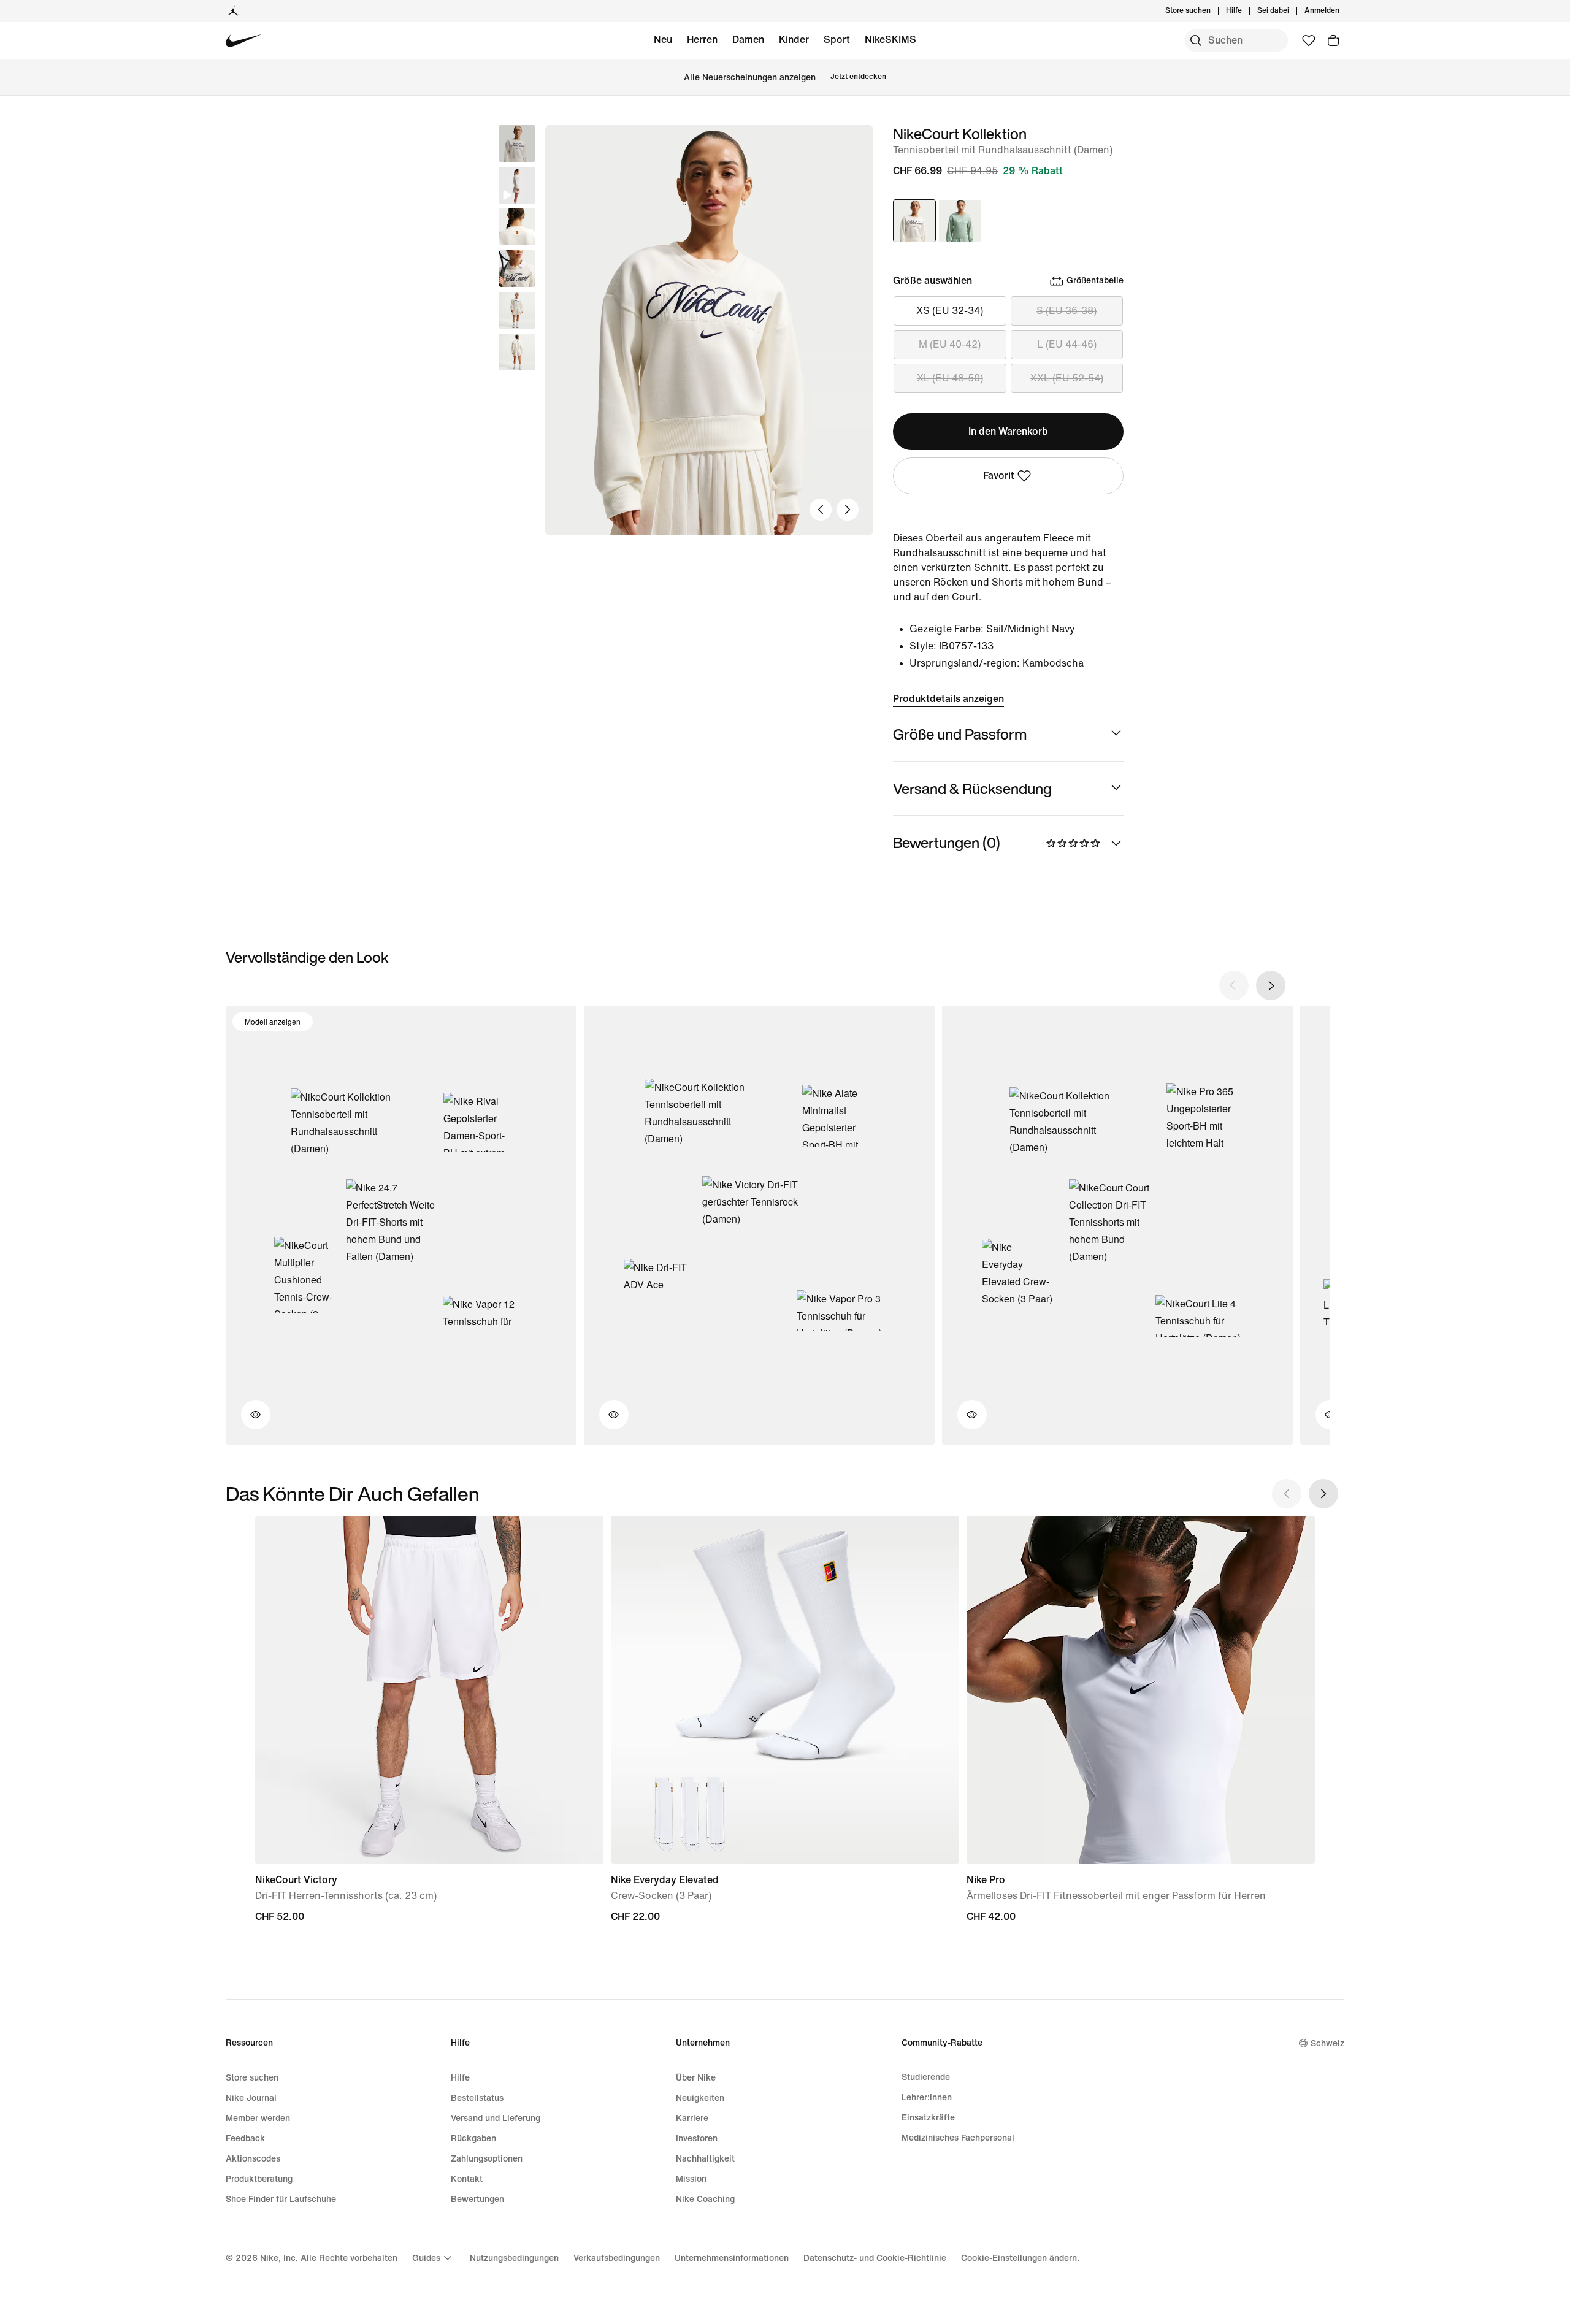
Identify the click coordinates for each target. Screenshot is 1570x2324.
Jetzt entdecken (858, 77)
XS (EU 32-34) (950, 311)
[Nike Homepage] (244, 41)
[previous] (1234, 985)
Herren (702, 40)
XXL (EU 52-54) (1067, 378)
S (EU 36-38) (1066, 311)
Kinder (794, 40)
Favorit (999, 476)
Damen (748, 40)
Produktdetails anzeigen (948, 699)
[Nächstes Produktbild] (848, 510)
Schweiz (1327, 2043)
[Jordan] (233, 11)
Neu (663, 40)
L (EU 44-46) (1067, 344)
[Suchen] (1196, 40)
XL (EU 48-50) (950, 378)
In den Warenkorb (1008, 431)
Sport (837, 40)
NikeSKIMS (890, 40)
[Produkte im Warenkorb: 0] (1333, 40)
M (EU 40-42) (950, 344)
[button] (517, 185)
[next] (1271, 985)
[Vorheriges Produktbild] (821, 510)
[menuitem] (1246, 11)
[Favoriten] (1309, 40)
